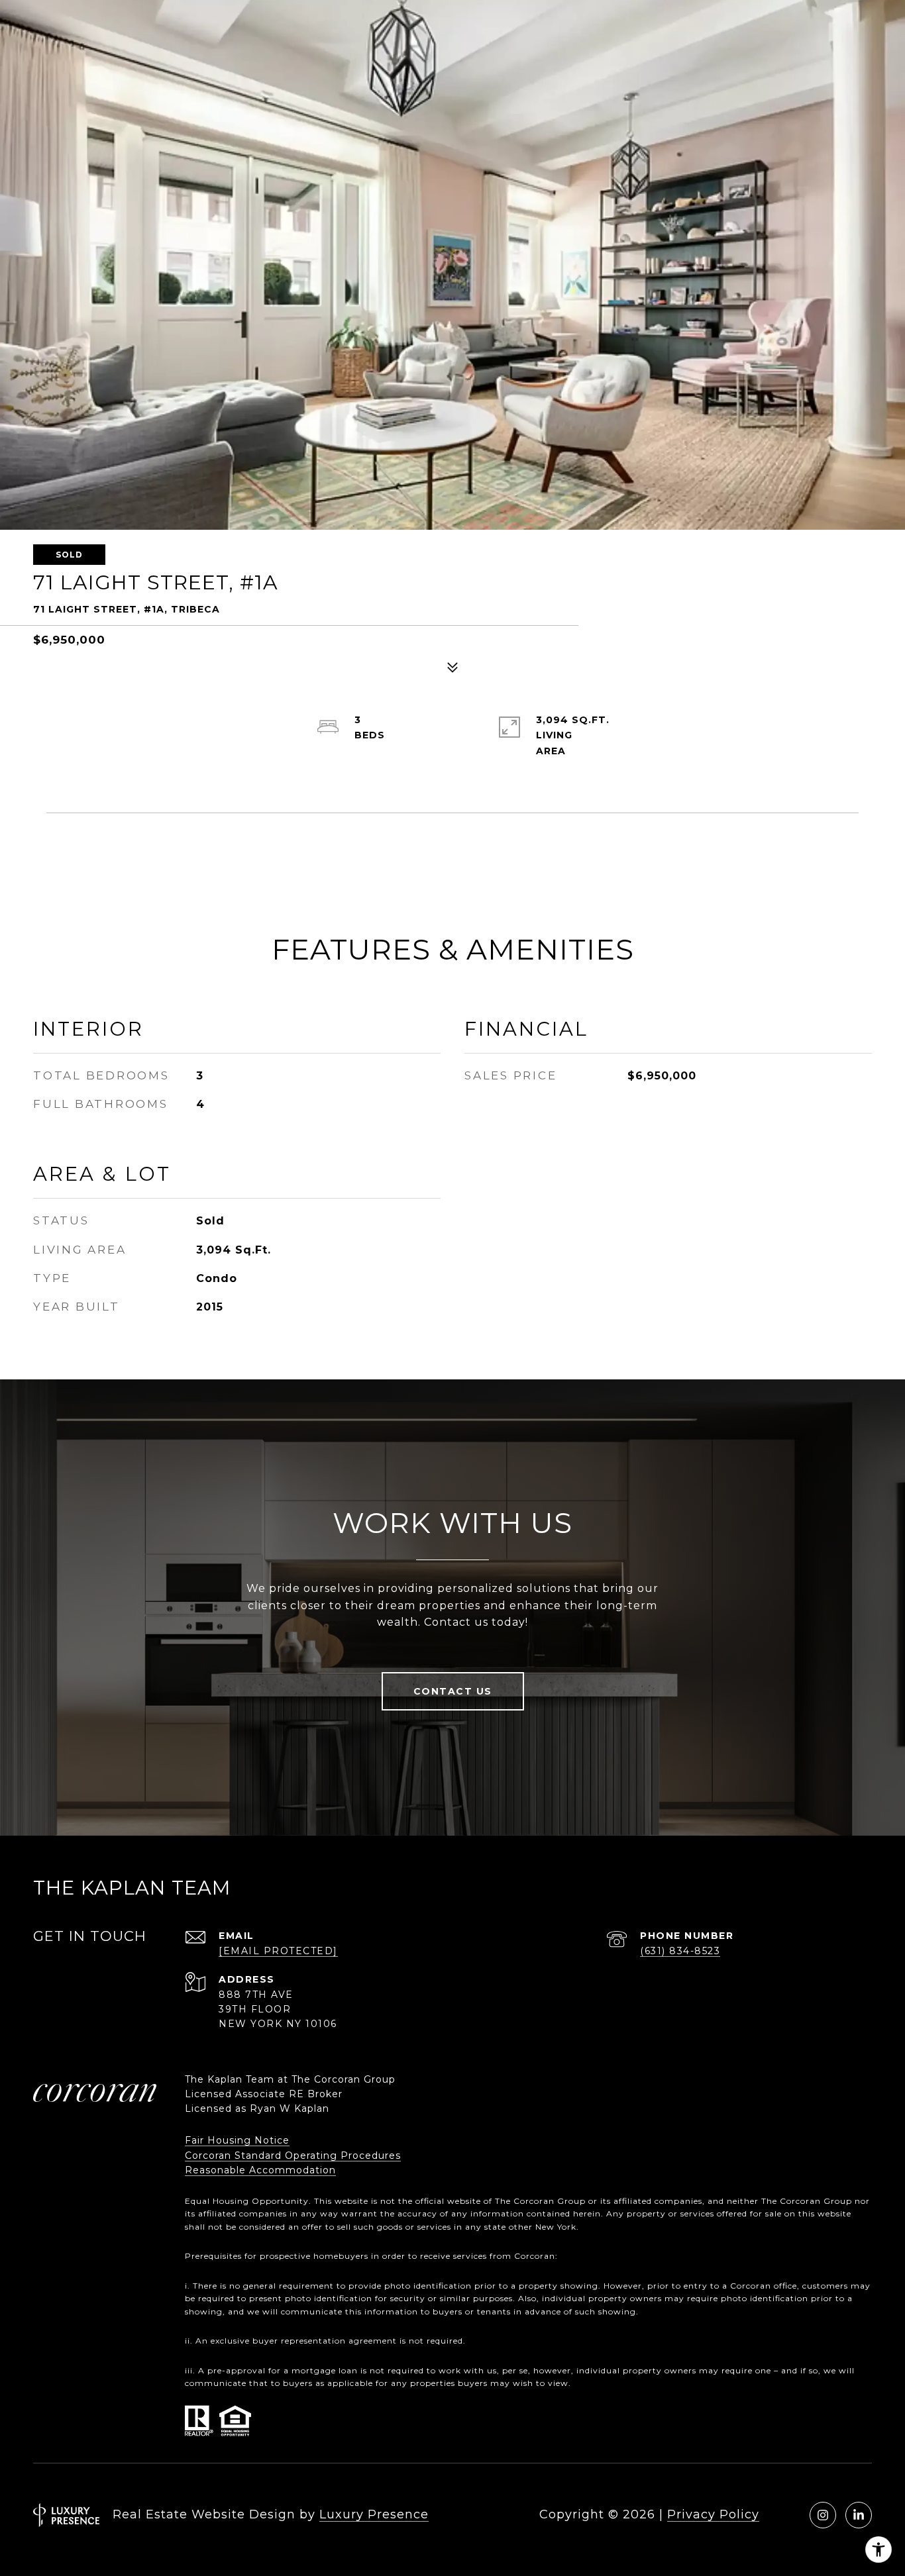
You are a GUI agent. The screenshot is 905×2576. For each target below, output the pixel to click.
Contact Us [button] (453, 1691)
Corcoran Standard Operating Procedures (293, 2155)
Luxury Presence (374, 2514)
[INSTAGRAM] (823, 2515)
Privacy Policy (713, 2514)
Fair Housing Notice (237, 2140)
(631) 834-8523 (680, 1951)
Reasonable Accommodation (260, 2170)
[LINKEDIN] (859, 2515)
